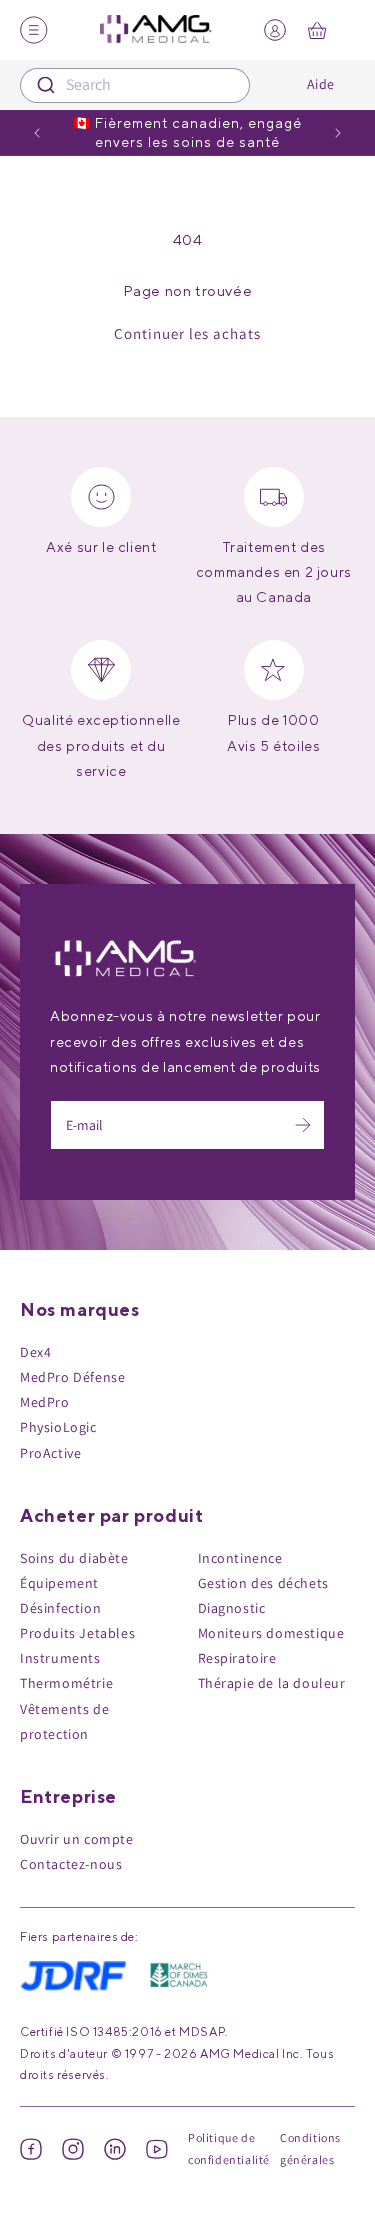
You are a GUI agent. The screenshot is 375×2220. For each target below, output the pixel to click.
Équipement (59, 1583)
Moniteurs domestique (271, 1633)
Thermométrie (66, 1683)
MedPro (45, 1402)
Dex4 (35, 1352)
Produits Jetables (77, 1633)
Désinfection (60, 1608)
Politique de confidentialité (229, 2148)
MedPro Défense (72, 1377)
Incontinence (240, 1558)
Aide (321, 84)
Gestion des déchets (263, 1583)
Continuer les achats (187, 333)
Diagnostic (232, 1608)
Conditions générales (310, 2148)
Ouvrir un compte (77, 1839)
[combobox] (135, 85)
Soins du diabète (74, 1558)
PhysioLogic (58, 1427)
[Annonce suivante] (338, 133)
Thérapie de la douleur (272, 1683)
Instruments (60, 1658)
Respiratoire (237, 1658)
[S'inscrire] (303, 1125)
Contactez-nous (71, 1864)
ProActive (50, 1453)
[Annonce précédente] (37, 133)
